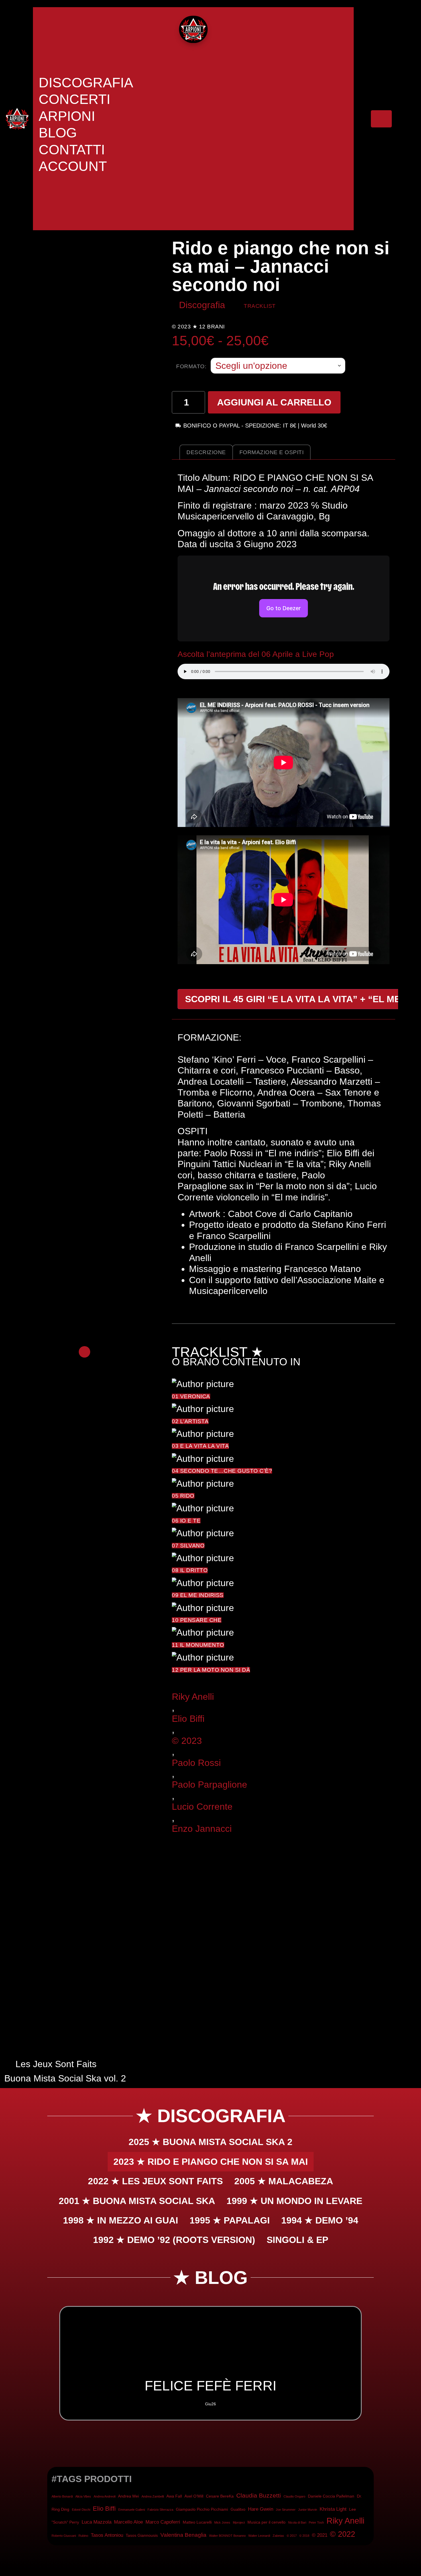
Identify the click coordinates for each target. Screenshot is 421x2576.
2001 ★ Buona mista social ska (137, 2201)
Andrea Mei (128, 2496)
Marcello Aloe (128, 2522)
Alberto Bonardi (62, 2496)
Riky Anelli (193, 1697)
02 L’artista (190, 1421)
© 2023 (187, 1741)
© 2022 (343, 2534)
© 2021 (320, 2535)
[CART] (381, 119)
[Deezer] (293, 307)
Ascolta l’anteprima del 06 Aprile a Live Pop (256, 654)
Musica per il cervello (266, 2522)
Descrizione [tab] (206, 452)
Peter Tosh (316, 2522)
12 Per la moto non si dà (211, 1670)
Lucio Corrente (202, 1807)
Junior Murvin (308, 2510)
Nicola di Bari (297, 2522)
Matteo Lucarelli (197, 2522)
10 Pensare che (197, 1620)
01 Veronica (191, 1396)
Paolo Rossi (196, 1763)
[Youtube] (304, 307)
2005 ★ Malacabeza (284, 2181)
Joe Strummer (286, 2510)
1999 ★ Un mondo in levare (294, 2201)
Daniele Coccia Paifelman (331, 2496)
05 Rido (183, 1496)
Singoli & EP (297, 2240)
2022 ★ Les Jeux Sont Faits (155, 2181)
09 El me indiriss (198, 1595)
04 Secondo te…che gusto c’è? (222, 1471)
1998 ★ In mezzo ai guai (121, 2220)
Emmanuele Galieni (132, 2510)
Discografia (202, 305)
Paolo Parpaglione (209, 1785)
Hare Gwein (261, 2509)
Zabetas (278, 2536)
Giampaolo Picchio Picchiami (202, 2509)
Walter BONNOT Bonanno (227, 2536)
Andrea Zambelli (153, 2496)
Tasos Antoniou (107, 2535)
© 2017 (292, 2536)
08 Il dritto (190, 1570)
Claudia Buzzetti (259, 2495)
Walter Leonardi (259, 2536)
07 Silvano (188, 1546)
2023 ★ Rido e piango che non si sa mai (211, 2162)
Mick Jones (222, 2522)
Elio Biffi (188, 1719)
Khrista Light (333, 2509)
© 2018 (304, 2536)
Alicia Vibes (83, 2496)
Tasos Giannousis (142, 2535)
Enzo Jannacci (202, 1829)
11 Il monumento (198, 1645)
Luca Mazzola (97, 2522)
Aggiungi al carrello (274, 402)
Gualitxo (238, 2509)
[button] (53, 2363)
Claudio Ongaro (294, 2496)
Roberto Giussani (64, 2536)
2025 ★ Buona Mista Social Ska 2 (210, 2142)
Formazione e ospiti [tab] (272, 452)
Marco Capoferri (163, 2522)
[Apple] (316, 307)
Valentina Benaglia (183, 2535)
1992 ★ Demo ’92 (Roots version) (174, 2240)
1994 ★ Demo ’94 (320, 2220)
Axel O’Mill (194, 2496)
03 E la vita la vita (200, 1446)
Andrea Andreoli (105, 2496)
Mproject (239, 2522)
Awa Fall (174, 2496)
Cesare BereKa (220, 2496)
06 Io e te (186, 1521)
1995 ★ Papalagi (230, 2220)
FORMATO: (191, 366)
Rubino (83, 2536)
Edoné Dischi (81, 2510)
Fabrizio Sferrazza (160, 2510)
